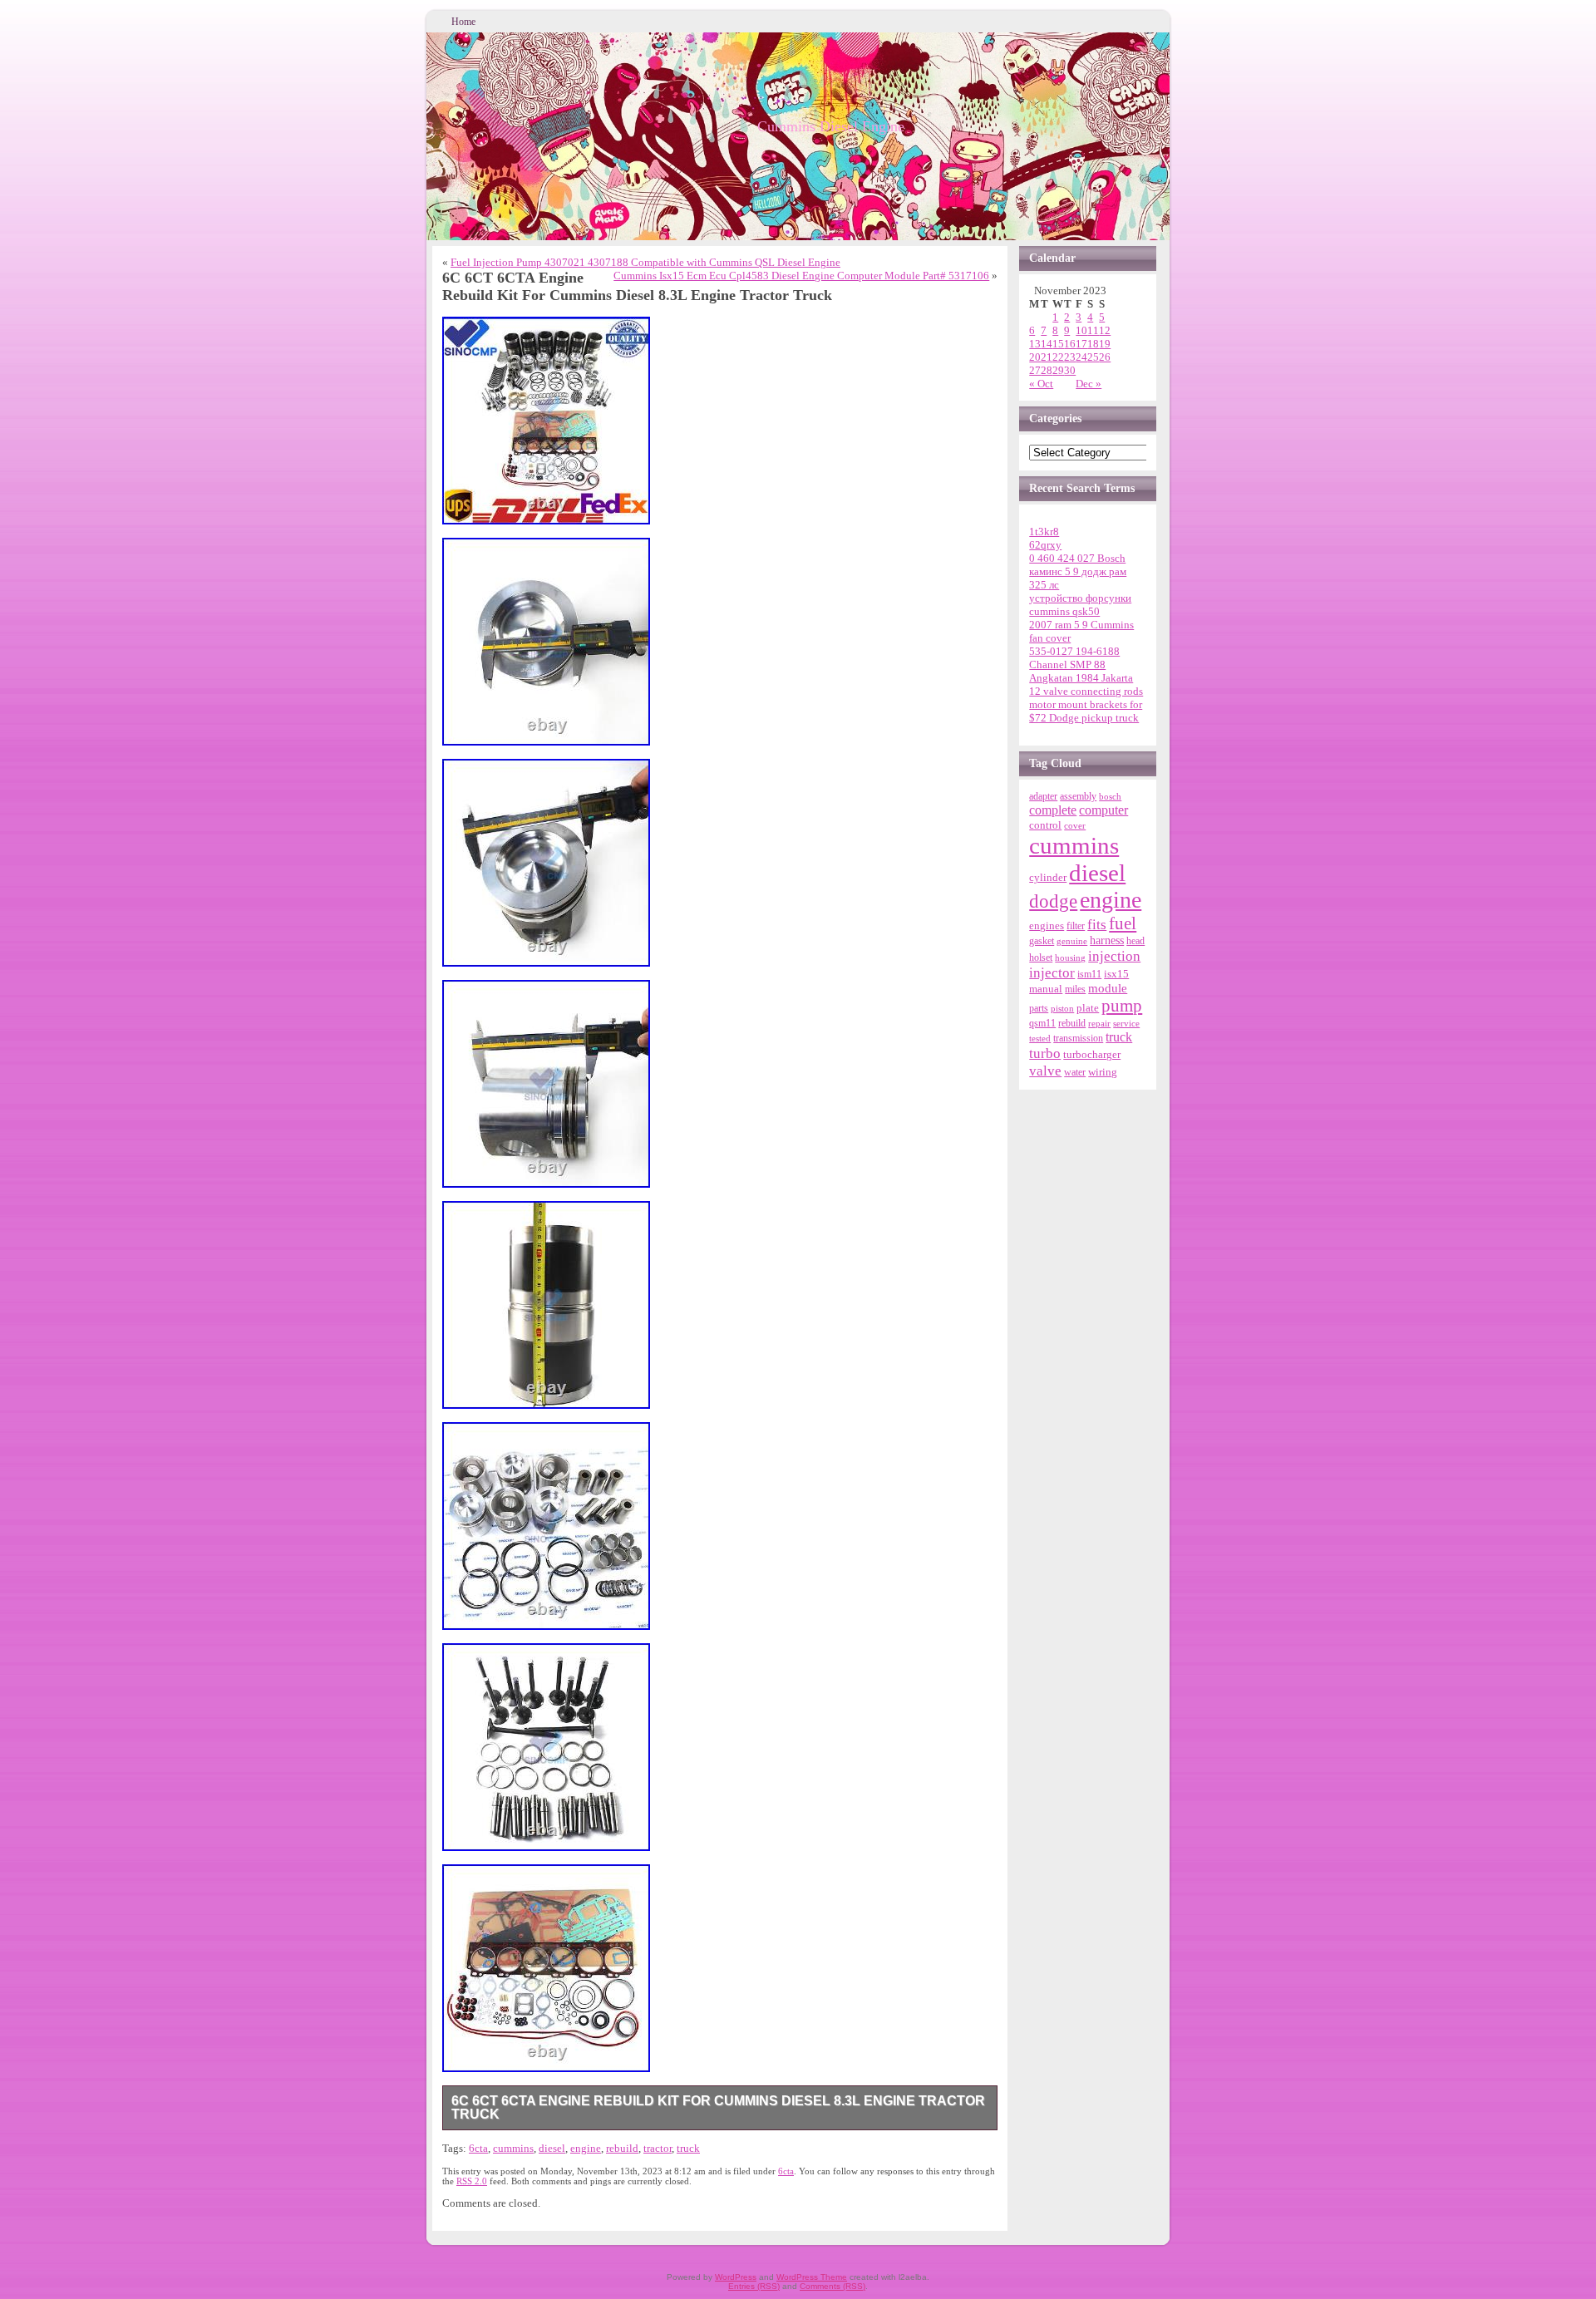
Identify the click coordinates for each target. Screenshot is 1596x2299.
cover (1075, 826)
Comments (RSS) (832, 2286)
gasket (1042, 941)
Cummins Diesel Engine (831, 126)
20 (1035, 357)
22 (1058, 357)
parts (1039, 1008)
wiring (1103, 1072)
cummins (513, 2148)
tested (1040, 1038)
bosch (1110, 796)
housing (1070, 958)
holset (1041, 958)
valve (1045, 1071)
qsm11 (1042, 1023)
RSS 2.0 (472, 2181)
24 (1081, 357)
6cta (478, 2148)
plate (1088, 1008)
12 (1105, 330)
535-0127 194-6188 (1074, 651)
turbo (1045, 1053)
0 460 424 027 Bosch (1077, 558)
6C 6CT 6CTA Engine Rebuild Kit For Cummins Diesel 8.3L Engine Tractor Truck (718, 2107)
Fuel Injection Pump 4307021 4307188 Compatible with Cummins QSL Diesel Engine (645, 262)
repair (1099, 1023)
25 (1093, 357)
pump (1122, 1006)
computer (1103, 810)
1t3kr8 (1044, 532)
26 (1105, 357)
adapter (1043, 796)
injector (1052, 973)
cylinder (1048, 878)
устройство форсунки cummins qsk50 (1080, 605)
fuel (1123, 923)
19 (1105, 344)
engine (586, 2148)
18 (1093, 344)
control (1045, 825)
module (1108, 988)
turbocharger (1092, 1055)
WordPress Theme (812, 2277)
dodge (1053, 901)
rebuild (622, 2148)
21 (1047, 357)
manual (1046, 989)
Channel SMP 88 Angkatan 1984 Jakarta (1081, 671)
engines (1047, 926)
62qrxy (1045, 545)
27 (1035, 370)
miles (1075, 989)
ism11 (1089, 974)
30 (1070, 370)
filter (1076, 926)
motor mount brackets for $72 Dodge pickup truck (1086, 711)
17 (1081, 344)
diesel (552, 2148)
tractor (658, 2148)
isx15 (1116, 974)
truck (688, 2148)
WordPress (736, 2277)
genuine (1072, 941)
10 (1081, 330)
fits (1097, 925)
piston (1062, 1008)
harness (1107, 940)
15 (1058, 344)
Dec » (1089, 384)
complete (1053, 810)
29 (1058, 370)
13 (1035, 344)
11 (1093, 330)
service (1126, 1023)
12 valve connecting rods (1086, 691)
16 (1070, 344)
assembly (1078, 796)
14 (1047, 344)
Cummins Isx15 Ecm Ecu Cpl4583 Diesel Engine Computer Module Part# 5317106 (801, 276)
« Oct (1041, 384)
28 (1047, 370)
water (1075, 1072)
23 (1070, 357)
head (1135, 941)
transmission (1078, 1039)
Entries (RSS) (754, 2286)
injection (1114, 956)
